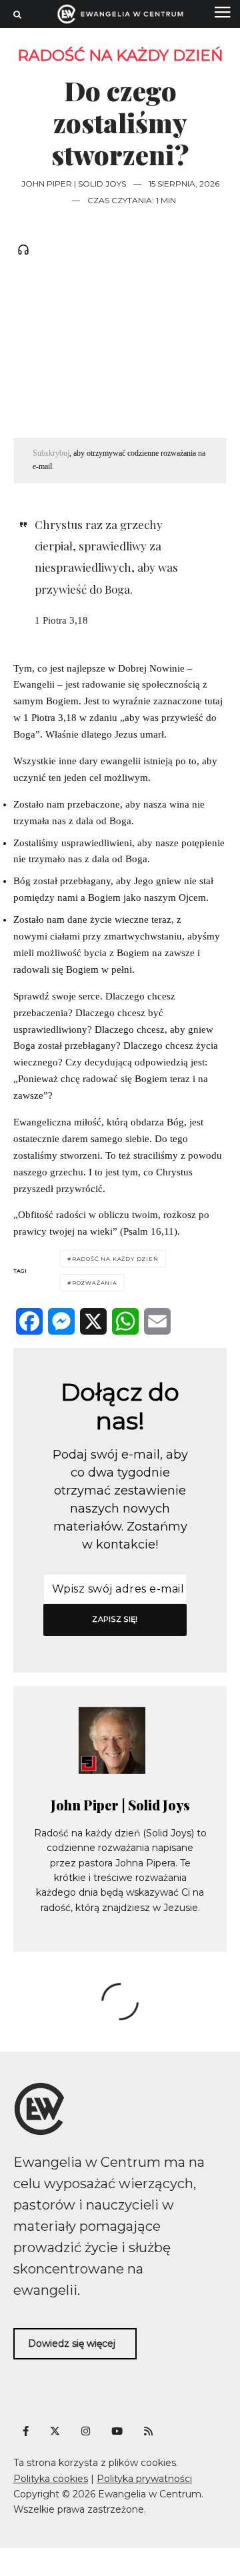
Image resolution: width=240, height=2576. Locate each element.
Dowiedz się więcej (72, 2343)
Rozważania (95, 1283)
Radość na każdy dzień (120, 56)
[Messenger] (61, 1321)
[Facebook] (29, 1321)
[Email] (157, 1321)
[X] (93, 1321)
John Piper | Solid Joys (74, 184)
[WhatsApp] (125, 1321)
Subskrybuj (51, 453)
